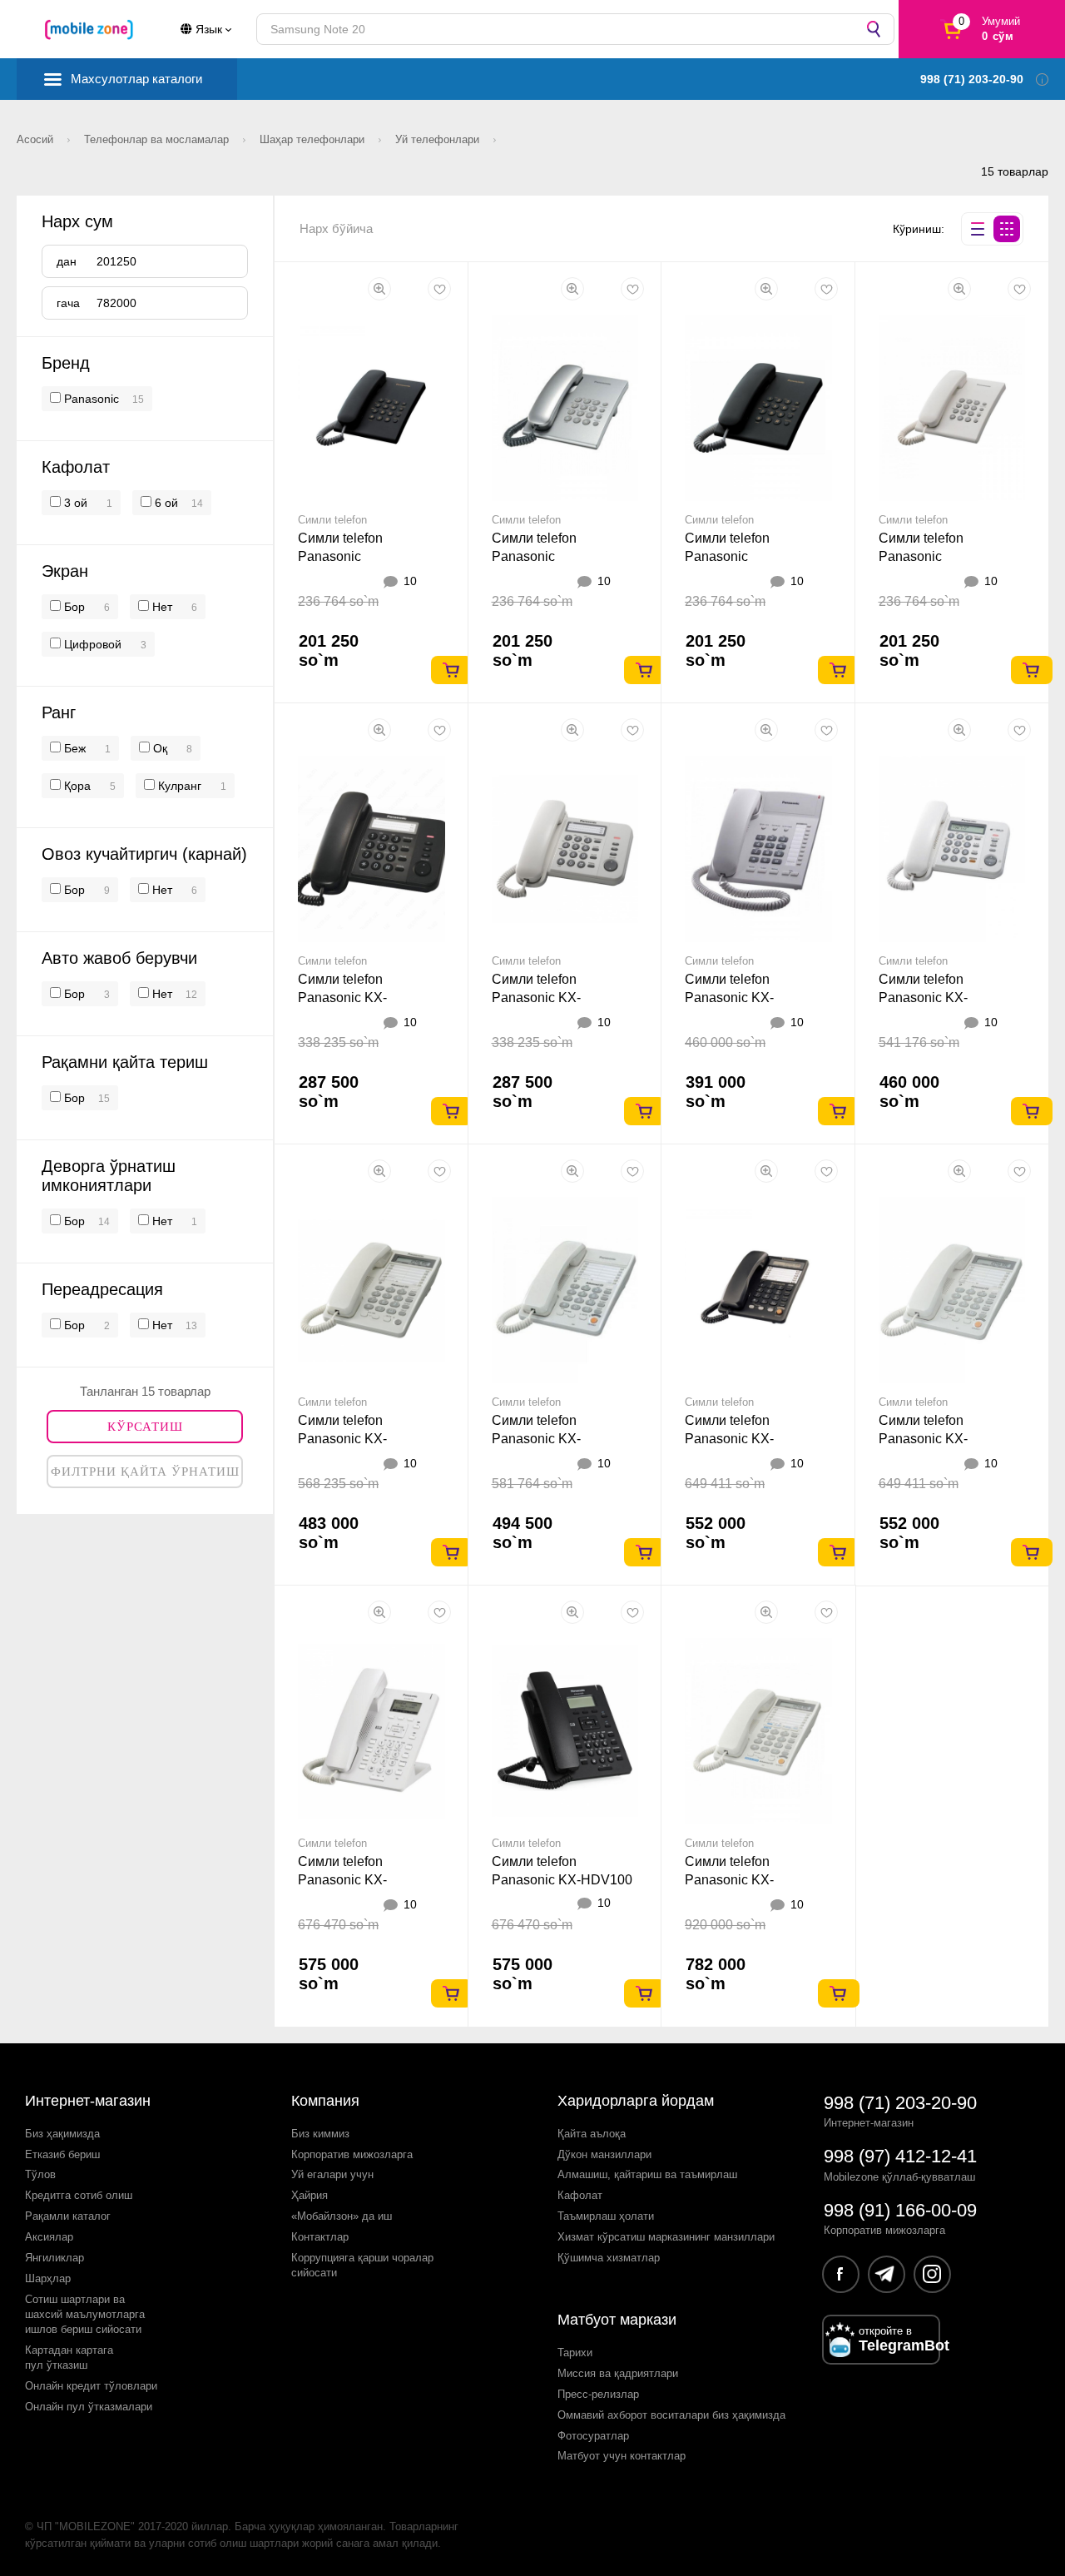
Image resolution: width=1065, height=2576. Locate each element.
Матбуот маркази (617, 2320)
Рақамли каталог (68, 2216)
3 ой (74, 503)
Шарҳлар (48, 2278)
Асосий (37, 139)
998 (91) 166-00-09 (900, 2210)
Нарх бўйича (336, 228)
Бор (73, 607)
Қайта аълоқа (592, 2134)
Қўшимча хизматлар (609, 2258)
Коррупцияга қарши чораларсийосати (362, 2265)
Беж (73, 748)
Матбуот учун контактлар (622, 2456)
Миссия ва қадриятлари (618, 2373)
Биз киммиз (320, 2134)
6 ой (165, 503)
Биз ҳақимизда (62, 2134)
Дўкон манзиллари (604, 2154)
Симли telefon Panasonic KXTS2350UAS (539, 556)
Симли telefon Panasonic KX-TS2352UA (536, 998)
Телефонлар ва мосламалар (158, 139)
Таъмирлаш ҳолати (606, 2216)
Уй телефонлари (439, 139)
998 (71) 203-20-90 (900, 2103)
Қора (76, 786)
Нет (161, 607)
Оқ (159, 748)
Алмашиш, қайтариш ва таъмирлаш (647, 2174)
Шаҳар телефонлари (314, 139)
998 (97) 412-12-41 (900, 2156)
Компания (325, 2101)
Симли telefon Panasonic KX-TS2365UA (729, 1439)
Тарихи (575, 2353)
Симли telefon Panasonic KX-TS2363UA (536, 1439)
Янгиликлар (54, 2258)
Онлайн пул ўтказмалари (89, 2407)
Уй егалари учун (332, 2174)
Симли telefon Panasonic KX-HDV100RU (342, 1880)
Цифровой (91, 644)
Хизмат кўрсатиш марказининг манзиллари (666, 2237)
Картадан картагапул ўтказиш (69, 2358)
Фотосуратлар (593, 2436)
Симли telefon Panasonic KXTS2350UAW (927, 556)
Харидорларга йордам (636, 2101)
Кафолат (580, 2195)
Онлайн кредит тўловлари (91, 2386)
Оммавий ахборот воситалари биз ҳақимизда (671, 2415)
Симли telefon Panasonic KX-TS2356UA (923, 998)
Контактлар (320, 2237)
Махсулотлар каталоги (136, 79)
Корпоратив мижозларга (352, 2154)
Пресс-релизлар (598, 2394)
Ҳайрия (310, 2195)
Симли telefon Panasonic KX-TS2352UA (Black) (353, 998)
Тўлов (40, 2174)
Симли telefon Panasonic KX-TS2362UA (342, 1439)
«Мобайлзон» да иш (342, 2216)
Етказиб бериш (62, 2154)
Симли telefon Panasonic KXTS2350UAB (345, 556)
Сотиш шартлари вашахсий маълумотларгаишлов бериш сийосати (85, 2314)
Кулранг (178, 786)
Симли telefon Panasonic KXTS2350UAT (731, 556)
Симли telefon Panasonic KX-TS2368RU (729, 1880)
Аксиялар (49, 2237)
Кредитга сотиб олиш (79, 2195)
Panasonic (92, 399)
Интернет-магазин (88, 2101)
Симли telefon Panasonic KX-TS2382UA (729, 998)
